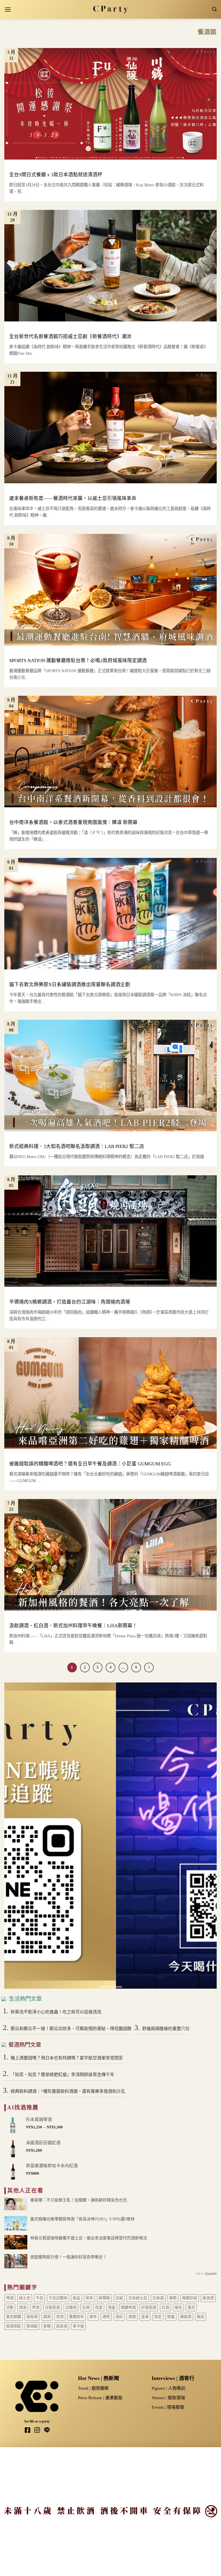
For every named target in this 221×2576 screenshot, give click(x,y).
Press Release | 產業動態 (100, 2398)
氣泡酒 (208, 2298)
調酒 (47, 2317)
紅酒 (165, 2307)
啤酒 (10, 2298)
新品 (77, 2298)
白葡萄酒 (52, 2307)
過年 (93, 2317)
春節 (173, 2298)
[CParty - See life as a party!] (111, 9)
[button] (8, 9)
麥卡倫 (78, 2326)
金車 (145, 2317)
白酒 (86, 2307)
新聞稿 (104, 2298)
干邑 (39, 2298)
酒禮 (132, 2317)
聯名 (178, 2307)
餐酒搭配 (14, 2326)
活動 (10, 2307)
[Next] (205, 1836)
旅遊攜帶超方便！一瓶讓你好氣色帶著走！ (68, 2257)
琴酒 (36, 2307)
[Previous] (16, 1836)
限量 (171, 2317)
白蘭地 (71, 2307)
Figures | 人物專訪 (168, 2388)
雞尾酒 (186, 2317)
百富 (99, 2307)
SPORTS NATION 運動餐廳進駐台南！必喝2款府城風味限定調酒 (78, 661)
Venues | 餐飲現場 (168, 2398)
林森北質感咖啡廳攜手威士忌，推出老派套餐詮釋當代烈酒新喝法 (89, 2238)
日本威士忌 (138, 2298)
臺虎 (191, 2307)
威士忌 (25, 2298)
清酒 (23, 2307)
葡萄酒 (32, 2317)
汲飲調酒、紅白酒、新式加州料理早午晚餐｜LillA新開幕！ (73, 1626)
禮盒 (112, 2307)
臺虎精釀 (14, 2317)
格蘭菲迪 (190, 2298)
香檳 (47, 2326)
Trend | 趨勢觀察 (93, 2388)
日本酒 (158, 2298)
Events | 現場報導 (168, 2407)
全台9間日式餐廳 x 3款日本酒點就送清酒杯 (56, 175)
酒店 (119, 2317)
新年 (89, 2298)
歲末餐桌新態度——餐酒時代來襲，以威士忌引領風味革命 (73, 498)
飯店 (201, 2317)
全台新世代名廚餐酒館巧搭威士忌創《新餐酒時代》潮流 (70, 337)
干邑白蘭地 (58, 2298)
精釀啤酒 (128, 2307)
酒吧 (106, 2317)
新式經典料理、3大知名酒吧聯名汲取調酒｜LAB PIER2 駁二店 (77, 1146)
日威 (119, 2298)
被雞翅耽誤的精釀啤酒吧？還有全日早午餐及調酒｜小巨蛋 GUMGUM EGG (90, 1464)
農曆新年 (77, 2317)
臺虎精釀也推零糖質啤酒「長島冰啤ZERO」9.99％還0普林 (82, 2219)
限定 (158, 2317)
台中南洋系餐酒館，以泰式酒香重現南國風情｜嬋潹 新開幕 (73, 822)
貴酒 (60, 2317)
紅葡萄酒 (149, 2307)
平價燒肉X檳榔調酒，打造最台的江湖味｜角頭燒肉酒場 (70, 1302)
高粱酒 (62, 2326)
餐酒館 (32, 2326)
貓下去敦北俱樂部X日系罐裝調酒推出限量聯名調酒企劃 (70, 985)
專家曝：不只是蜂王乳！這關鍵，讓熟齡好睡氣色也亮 (79, 2200)
